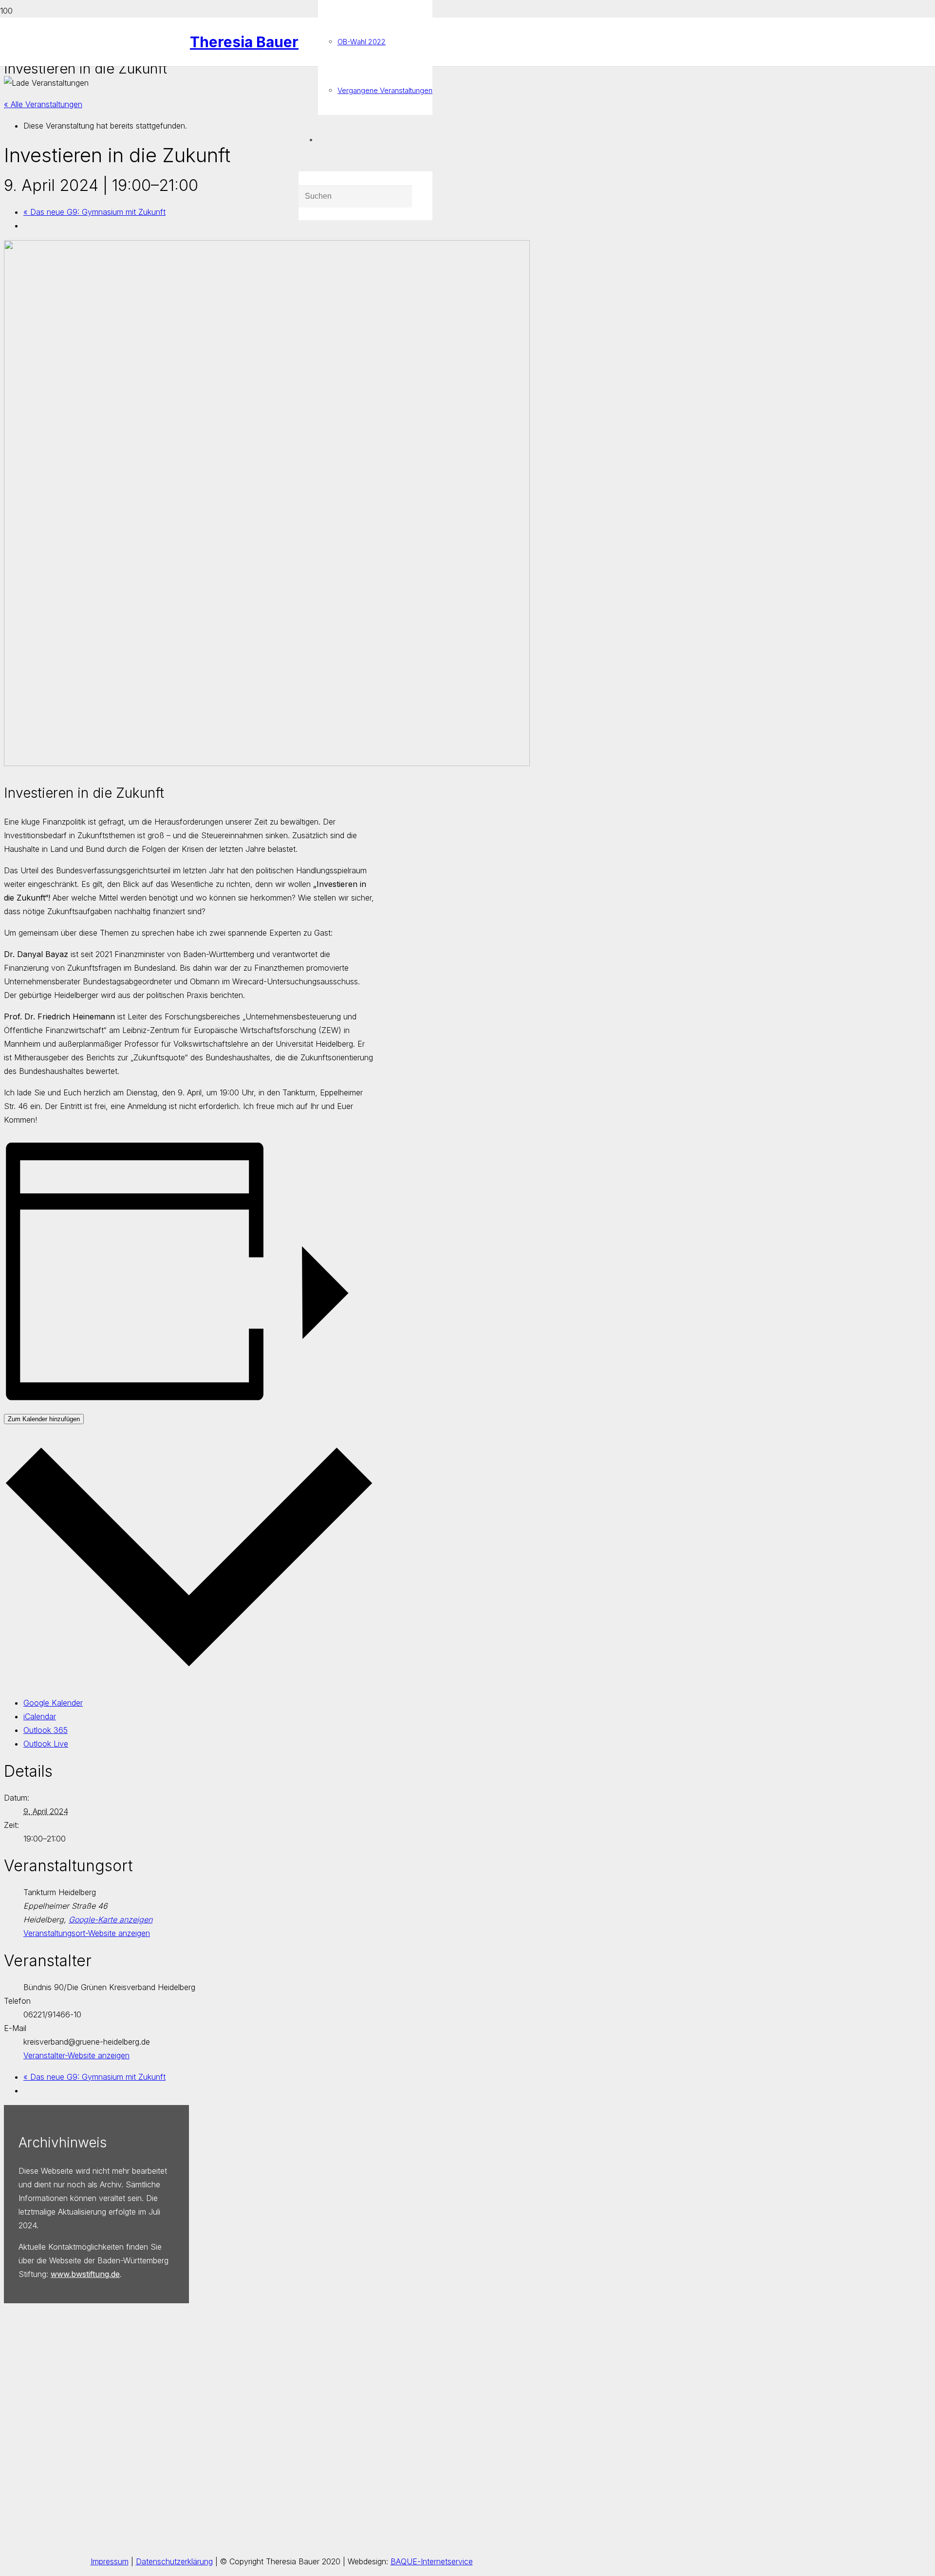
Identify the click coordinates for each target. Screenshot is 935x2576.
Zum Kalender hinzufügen (44, 1419)
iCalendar (40, 1716)
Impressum (110, 2561)
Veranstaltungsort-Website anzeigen (87, 1933)
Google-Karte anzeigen (111, 1919)
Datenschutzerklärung (174, 2561)
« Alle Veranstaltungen (43, 104)
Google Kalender (53, 1703)
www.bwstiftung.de (85, 2274)
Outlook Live (46, 1744)
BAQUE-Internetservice (432, 2561)
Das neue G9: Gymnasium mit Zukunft (94, 212)
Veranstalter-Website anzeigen (76, 2055)
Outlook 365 (46, 1730)
